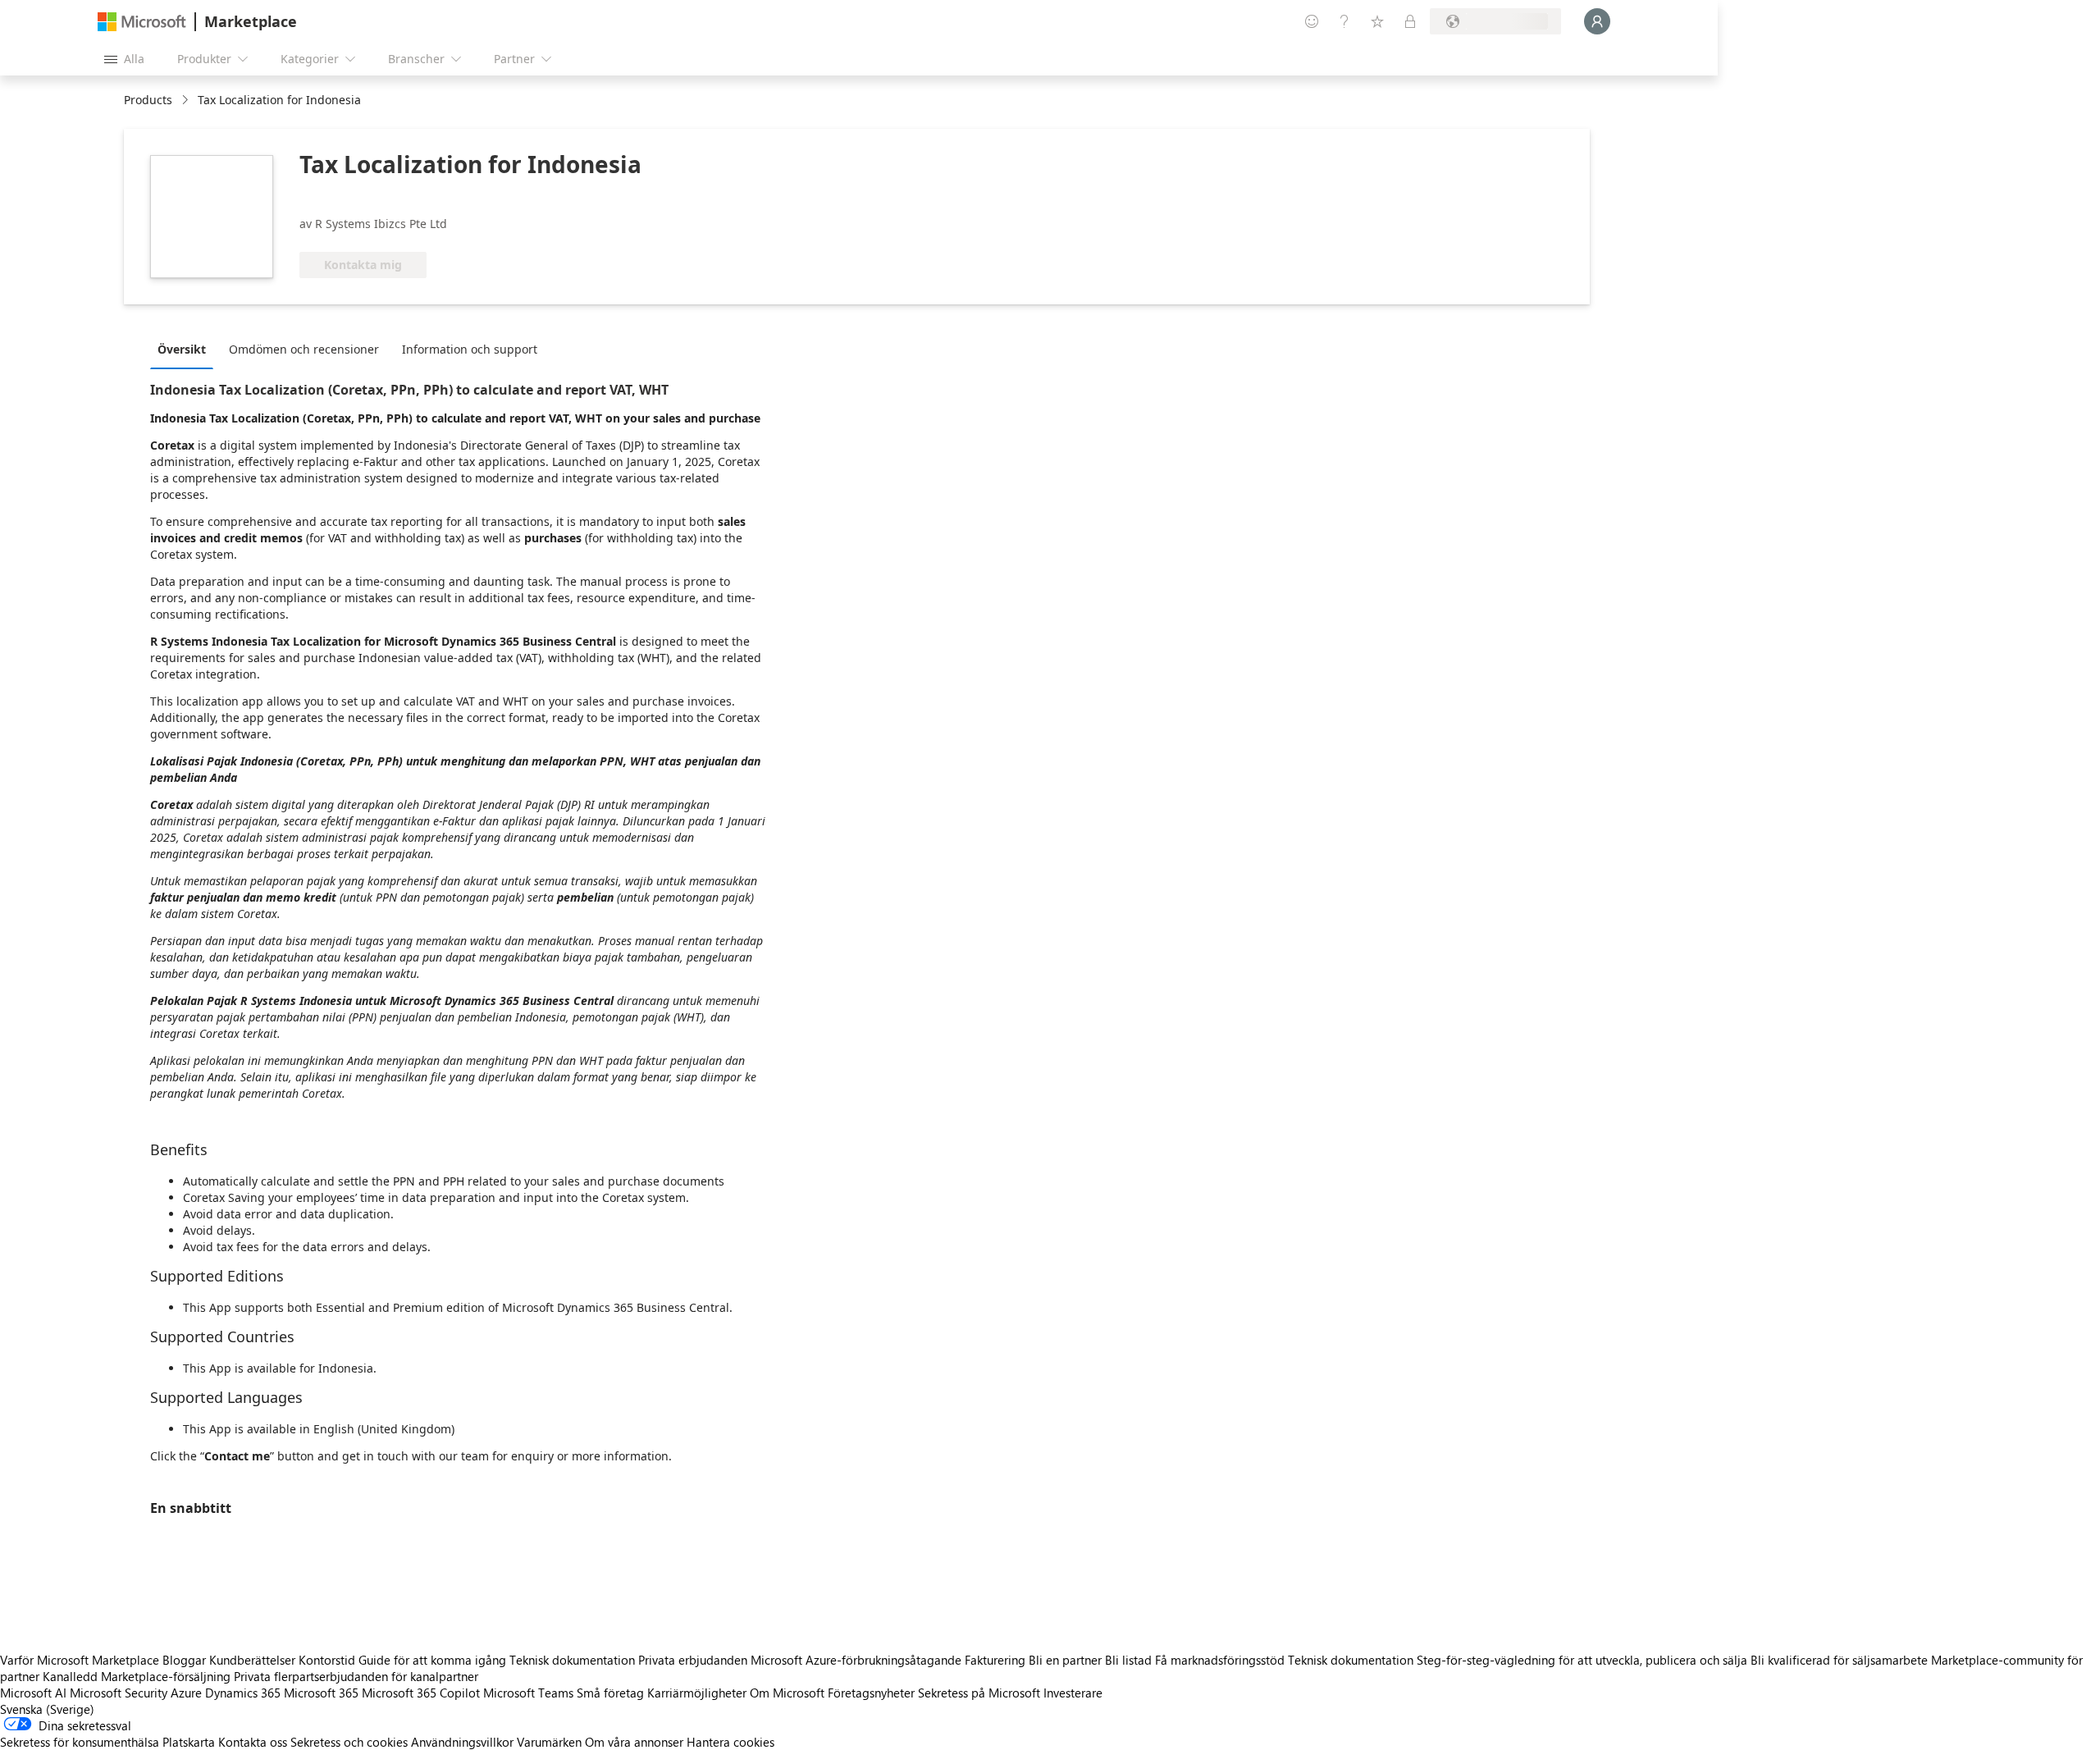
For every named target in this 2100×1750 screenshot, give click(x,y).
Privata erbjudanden (693, 1660)
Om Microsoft (787, 1693)
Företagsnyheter (871, 1693)
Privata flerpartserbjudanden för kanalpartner (356, 1676)
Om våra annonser (634, 1742)
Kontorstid (327, 1660)
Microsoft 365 (321, 1693)
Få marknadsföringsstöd (1220, 1660)
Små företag (610, 1693)
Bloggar (184, 1660)
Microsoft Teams (528, 1693)
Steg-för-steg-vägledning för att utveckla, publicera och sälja (1582, 1660)
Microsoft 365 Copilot (421, 1693)
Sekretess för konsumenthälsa (80, 1742)
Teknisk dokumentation (572, 1660)
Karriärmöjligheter (697, 1693)
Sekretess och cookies (349, 1742)
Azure (186, 1693)
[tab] (186, 349)
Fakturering (995, 1660)
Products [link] (148, 100)
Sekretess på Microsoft (979, 1693)
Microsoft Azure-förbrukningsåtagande (858, 1660)
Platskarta (189, 1742)
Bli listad (1128, 1660)
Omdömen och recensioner (304, 349)
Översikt (182, 349)
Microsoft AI (33, 1693)
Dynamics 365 (243, 1693)
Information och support (470, 349)
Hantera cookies (730, 1742)
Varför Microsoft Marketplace (80, 1660)
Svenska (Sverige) (47, 1709)
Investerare (1073, 1693)
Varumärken (549, 1742)
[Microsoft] (142, 22)
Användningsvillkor (462, 1742)
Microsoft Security (119, 1693)
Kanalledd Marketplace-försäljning (137, 1676)
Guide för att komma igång (432, 1660)
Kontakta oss (253, 1742)
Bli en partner (1065, 1660)
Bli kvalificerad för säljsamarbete (1839, 1660)
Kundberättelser (252, 1660)
